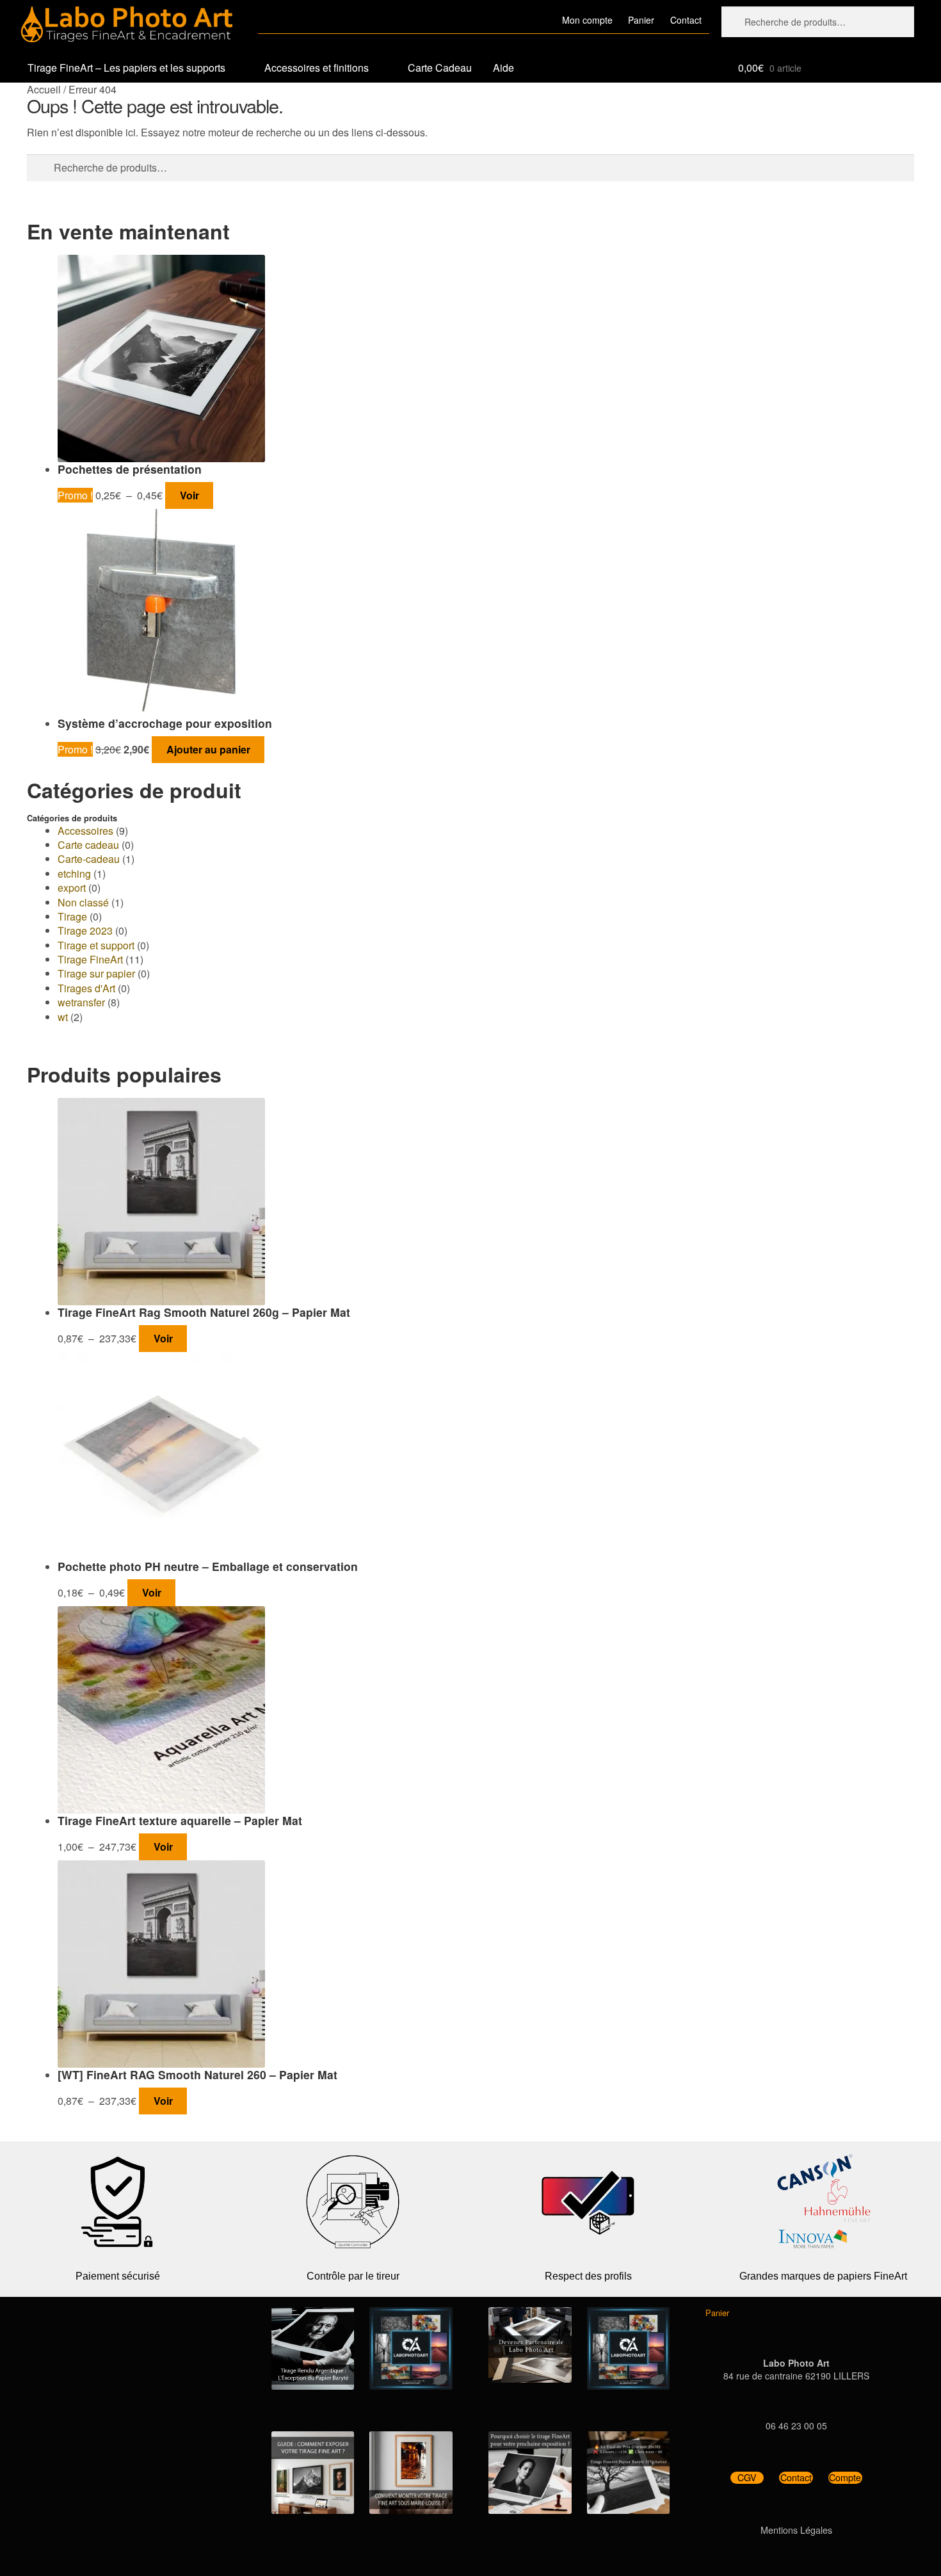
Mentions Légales (796, 2530)
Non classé (83, 902)
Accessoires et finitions (317, 68)
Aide (503, 68)
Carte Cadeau (440, 68)
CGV (747, 2478)
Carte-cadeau (89, 859)
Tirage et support (96, 945)
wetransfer (81, 1002)
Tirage (72, 916)
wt (63, 1017)
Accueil (44, 89)
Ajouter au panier (208, 749)
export (72, 888)
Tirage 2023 (85, 930)
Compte (845, 2478)
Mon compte (587, 20)
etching (74, 873)
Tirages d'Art (86, 988)
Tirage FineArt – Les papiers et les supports (126, 68)
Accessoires (85, 831)
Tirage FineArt (90, 959)
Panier (641, 20)
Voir (189, 495)
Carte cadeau (88, 845)
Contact (686, 20)
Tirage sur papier (96, 973)
